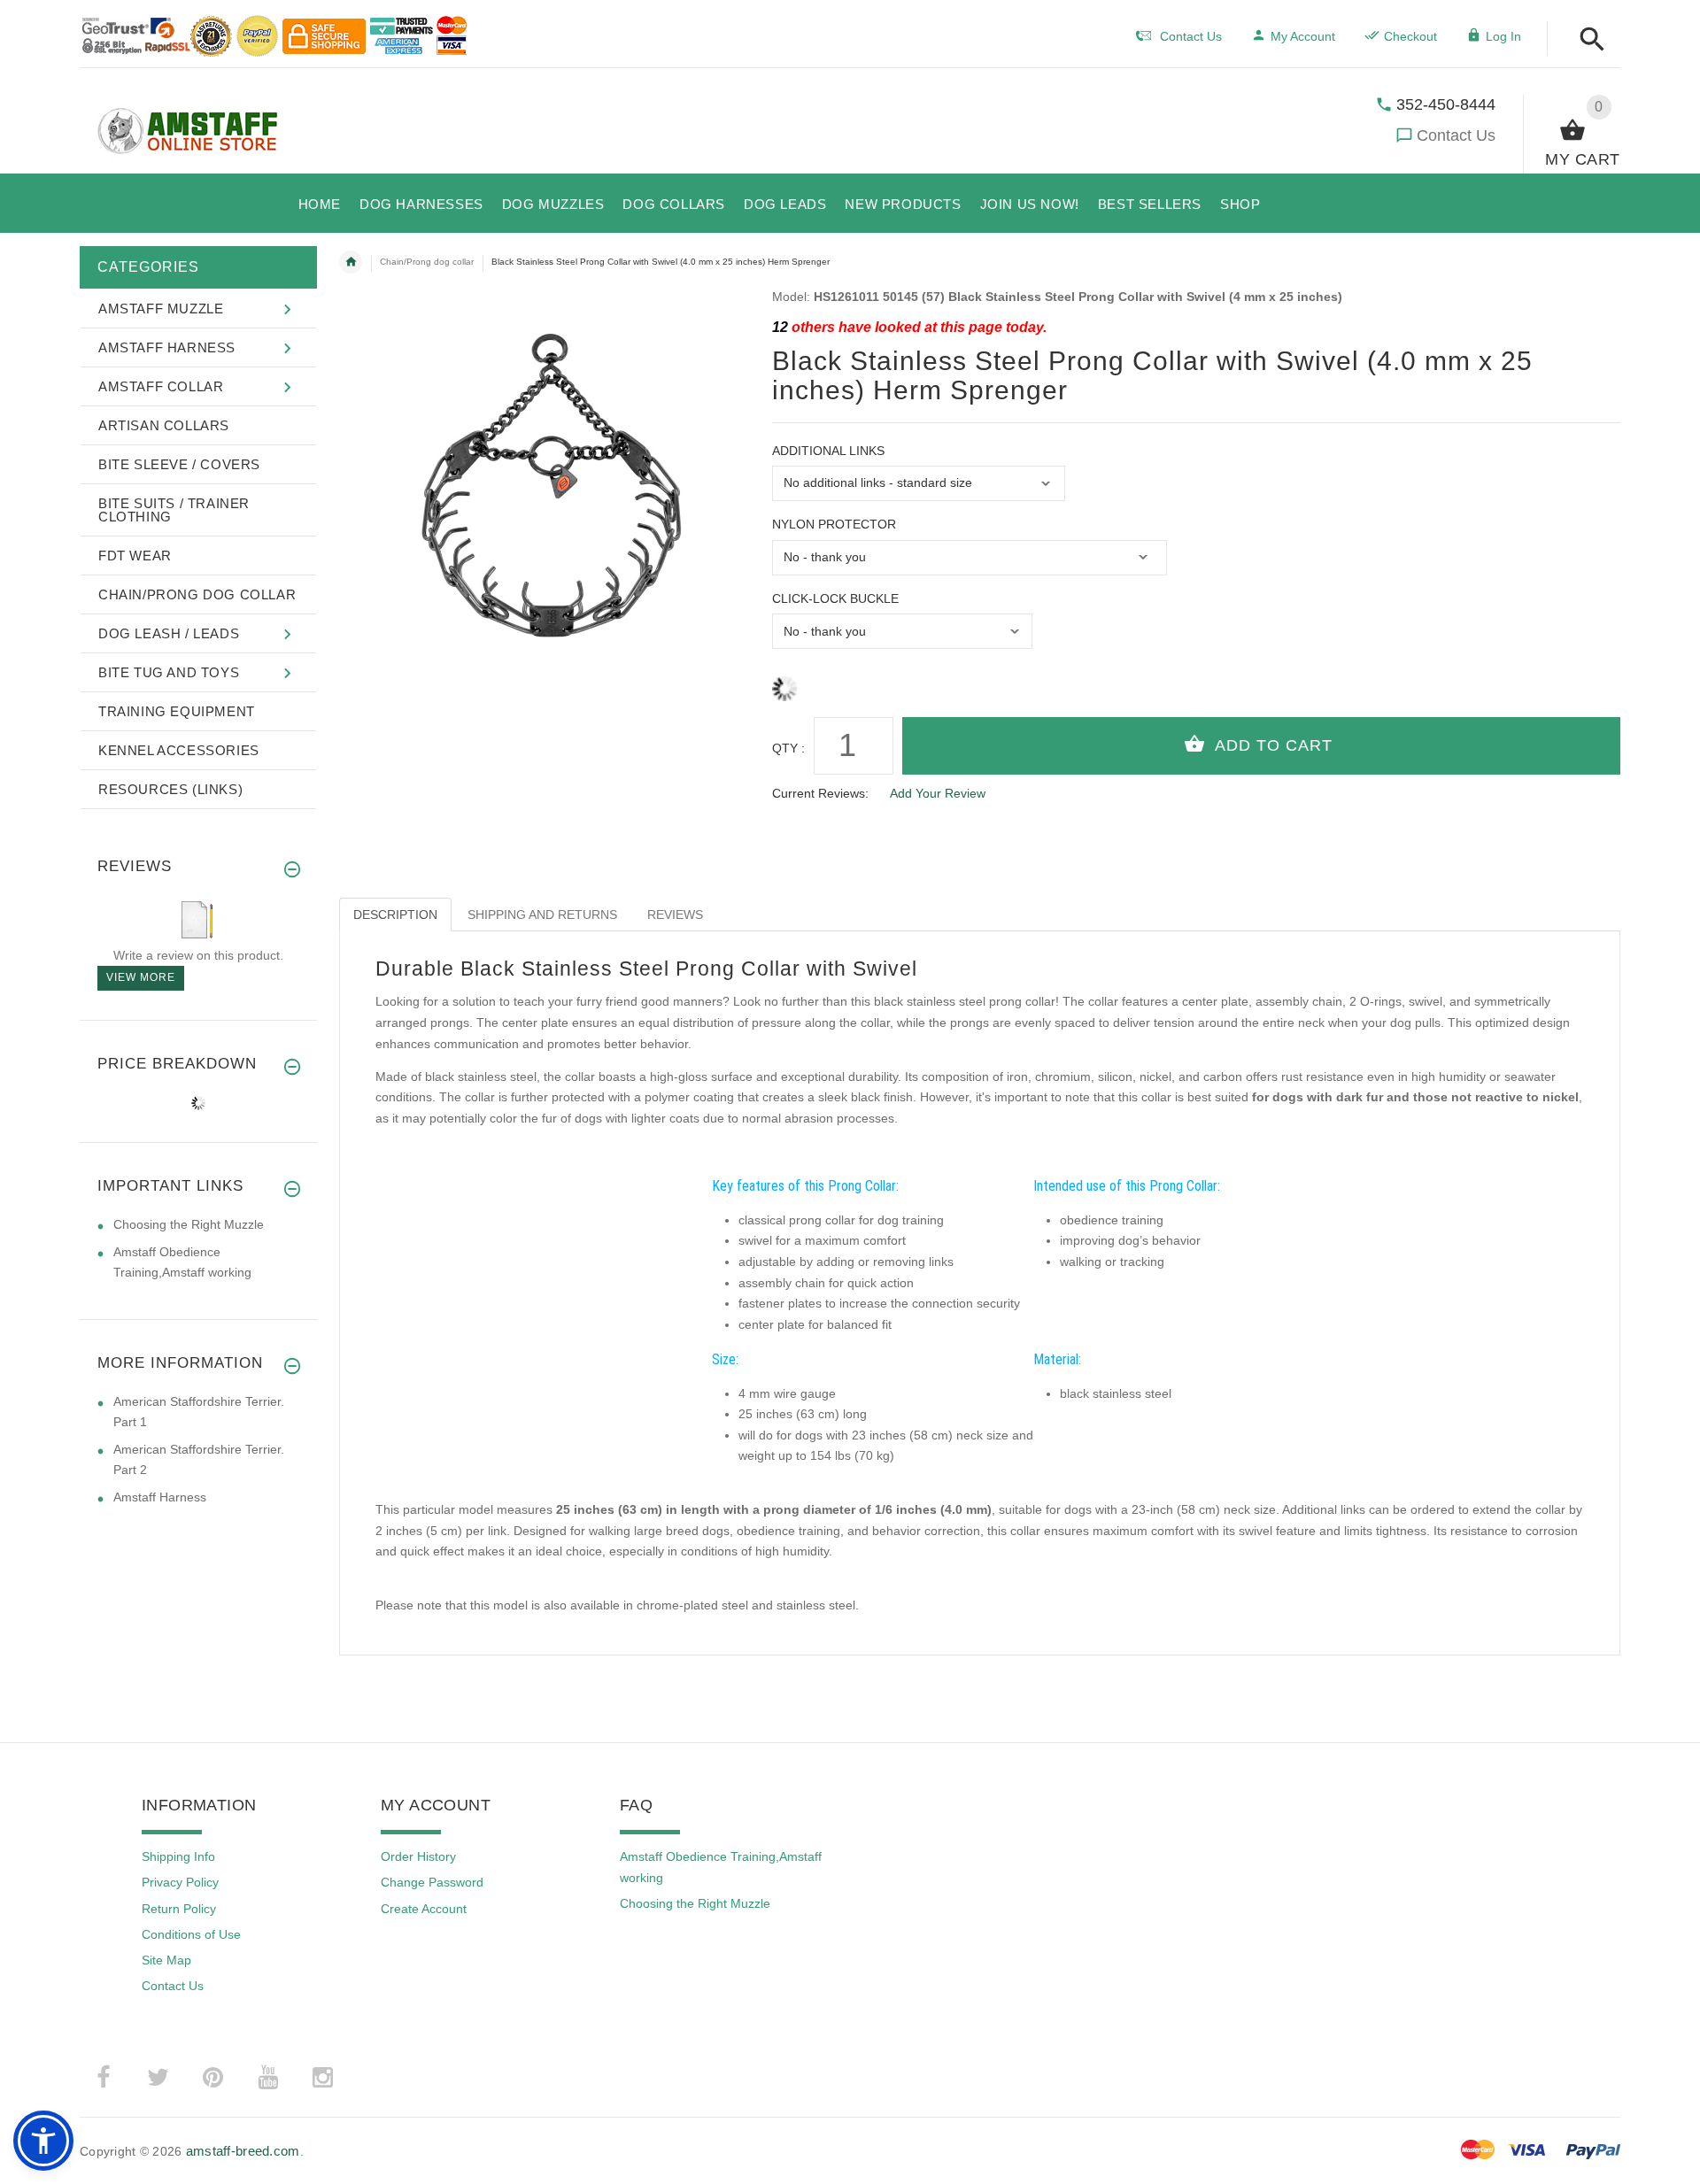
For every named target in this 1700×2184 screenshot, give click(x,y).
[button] (1587, 40)
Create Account (424, 1909)
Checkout (1410, 36)
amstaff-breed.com (243, 2151)
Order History (418, 1856)
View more (141, 977)
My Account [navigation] (1303, 36)
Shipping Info (178, 1856)
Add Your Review (938, 793)
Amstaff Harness (160, 1497)
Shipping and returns (542, 915)
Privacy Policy (180, 1882)
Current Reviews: (820, 793)
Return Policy (179, 1909)
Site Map (166, 1960)
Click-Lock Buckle (835, 598)
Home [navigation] (351, 262)
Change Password (432, 1882)
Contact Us (1456, 135)
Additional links (828, 451)
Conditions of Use (191, 1934)
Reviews (675, 915)
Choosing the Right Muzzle (189, 1224)
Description (395, 915)
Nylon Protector (834, 524)
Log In (1503, 36)
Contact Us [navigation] (1191, 36)
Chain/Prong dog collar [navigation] (427, 262)
